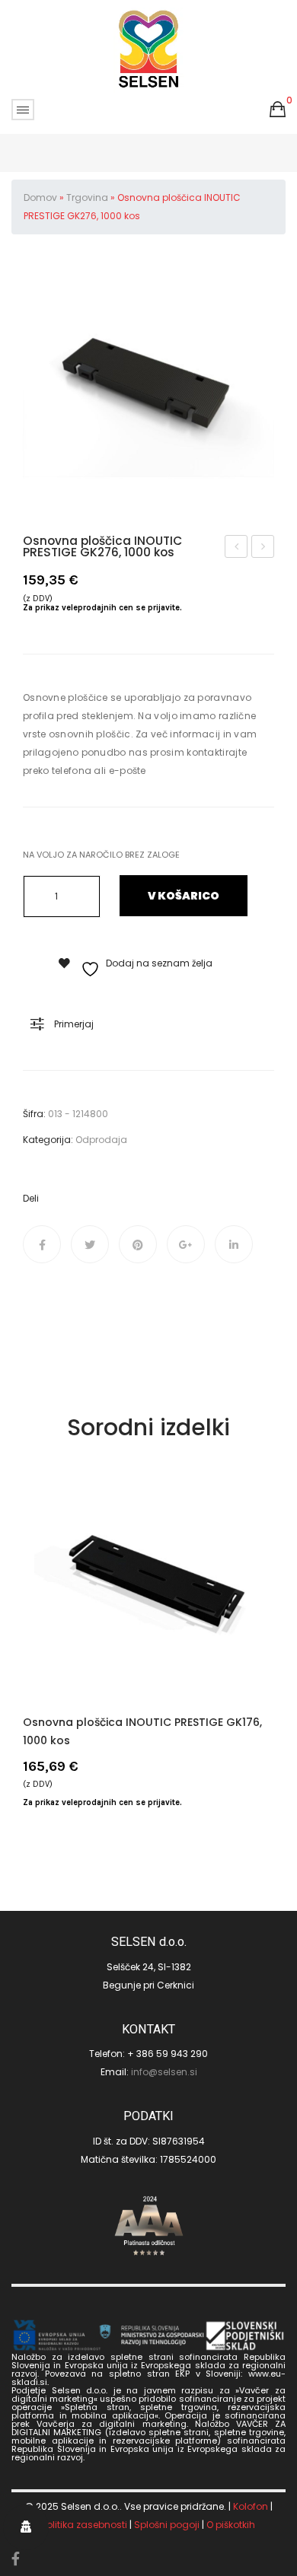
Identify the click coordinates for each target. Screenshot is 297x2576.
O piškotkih (231, 2525)
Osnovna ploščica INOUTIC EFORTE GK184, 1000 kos (263, 548)
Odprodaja (101, 1140)
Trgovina (87, 197)
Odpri (23, 110)
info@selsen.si (164, 2072)
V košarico (184, 896)
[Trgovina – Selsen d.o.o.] (149, 49)
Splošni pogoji (167, 2525)
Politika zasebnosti (85, 2525)
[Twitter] (90, 1244)
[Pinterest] (138, 1244)
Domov (40, 197)
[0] (278, 110)
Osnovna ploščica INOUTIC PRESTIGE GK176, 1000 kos (237, 548)
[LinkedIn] (234, 1244)
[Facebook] (42, 1244)
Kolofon (251, 2506)
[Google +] (186, 1244)
